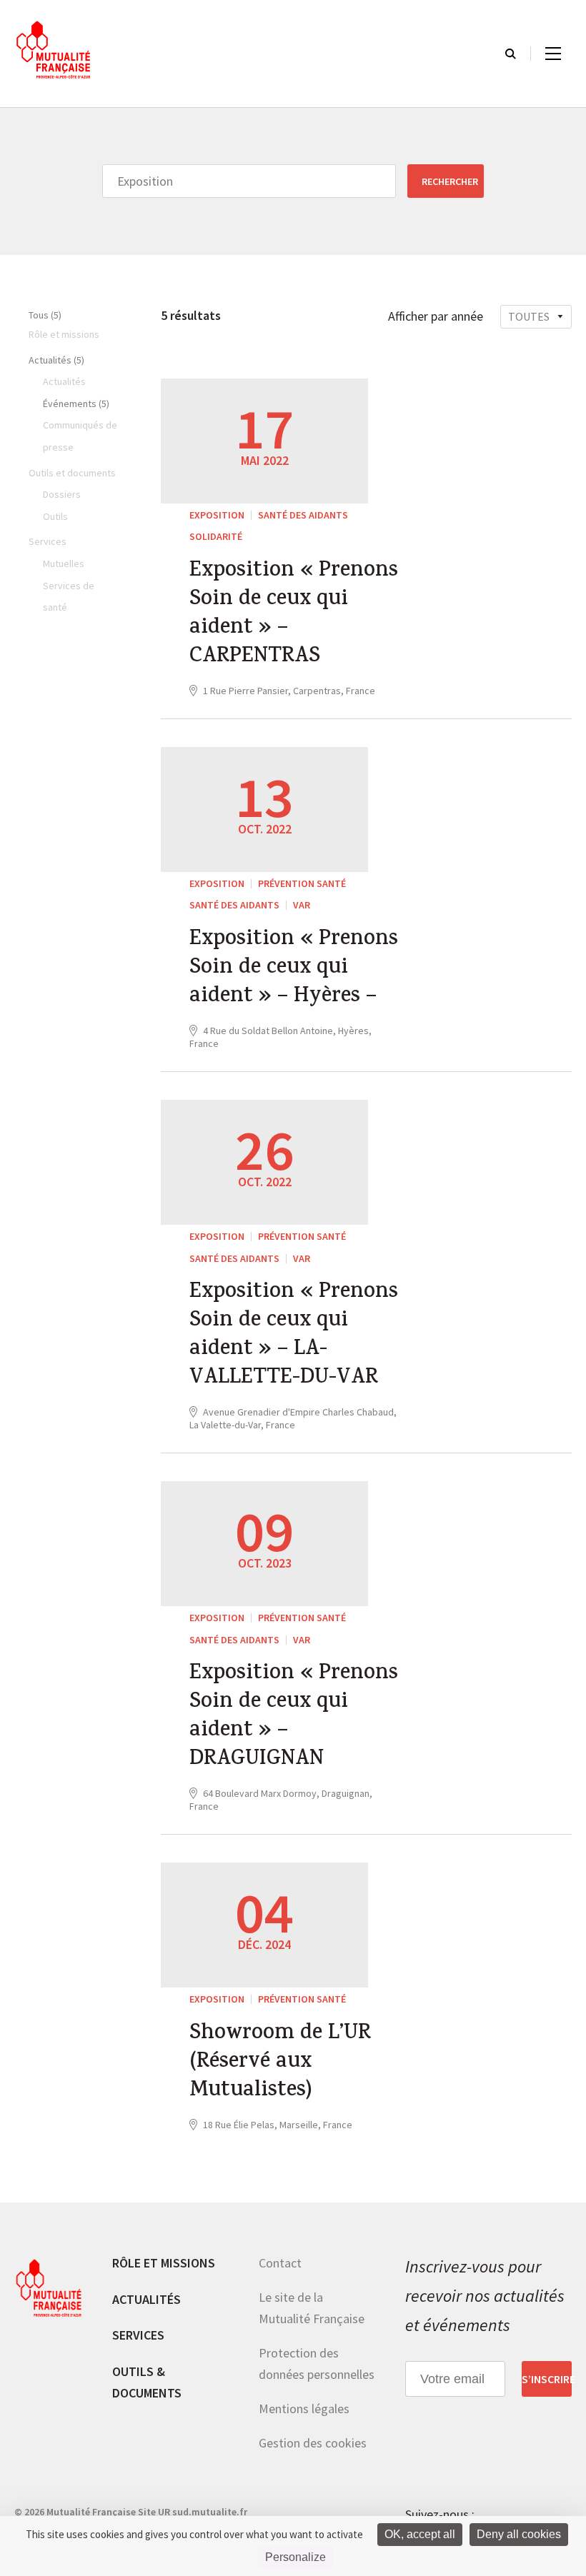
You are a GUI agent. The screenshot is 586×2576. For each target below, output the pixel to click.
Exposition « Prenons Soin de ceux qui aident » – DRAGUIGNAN (294, 1718)
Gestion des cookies (313, 2443)
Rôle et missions (164, 2263)
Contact (280, 2263)
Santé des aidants (303, 515)
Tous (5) (45, 315)
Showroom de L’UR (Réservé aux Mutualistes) (280, 2063)
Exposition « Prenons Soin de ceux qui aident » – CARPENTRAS (294, 615)
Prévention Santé (302, 883)
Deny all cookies (519, 2534)
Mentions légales (304, 2409)
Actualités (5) (56, 360)
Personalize (296, 2557)
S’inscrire (547, 2379)
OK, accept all (420, 2534)
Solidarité (216, 536)
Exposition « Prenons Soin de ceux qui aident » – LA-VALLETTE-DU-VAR (294, 1336)
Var (302, 905)
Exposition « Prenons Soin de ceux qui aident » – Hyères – (294, 969)
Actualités (146, 2299)
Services (138, 2335)
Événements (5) (76, 404)
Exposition (217, 515)
